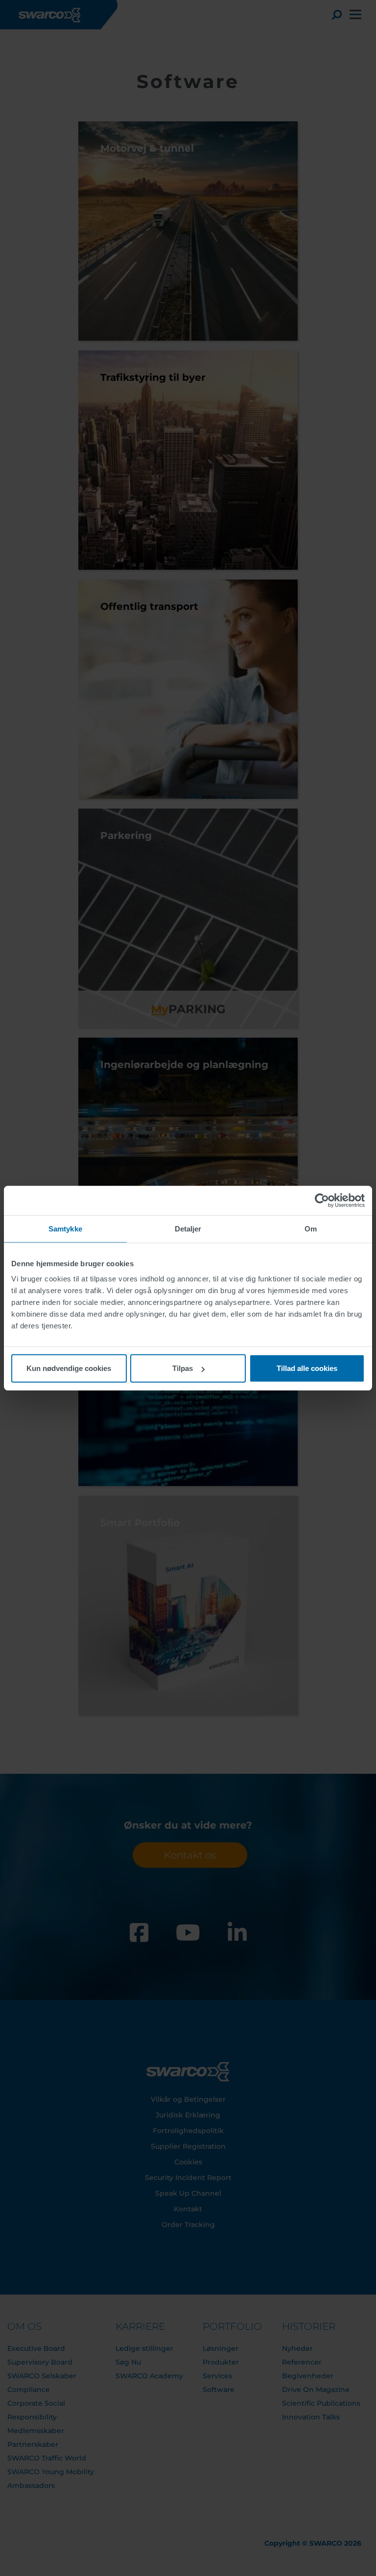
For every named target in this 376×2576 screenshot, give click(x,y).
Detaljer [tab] (188, 1228)
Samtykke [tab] (65, 1228)
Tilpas (183, 1368)
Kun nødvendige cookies (69, 1368)
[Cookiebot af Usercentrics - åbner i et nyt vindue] (322, 1200)
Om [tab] (311, 1228)
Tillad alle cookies (307, 1368)
